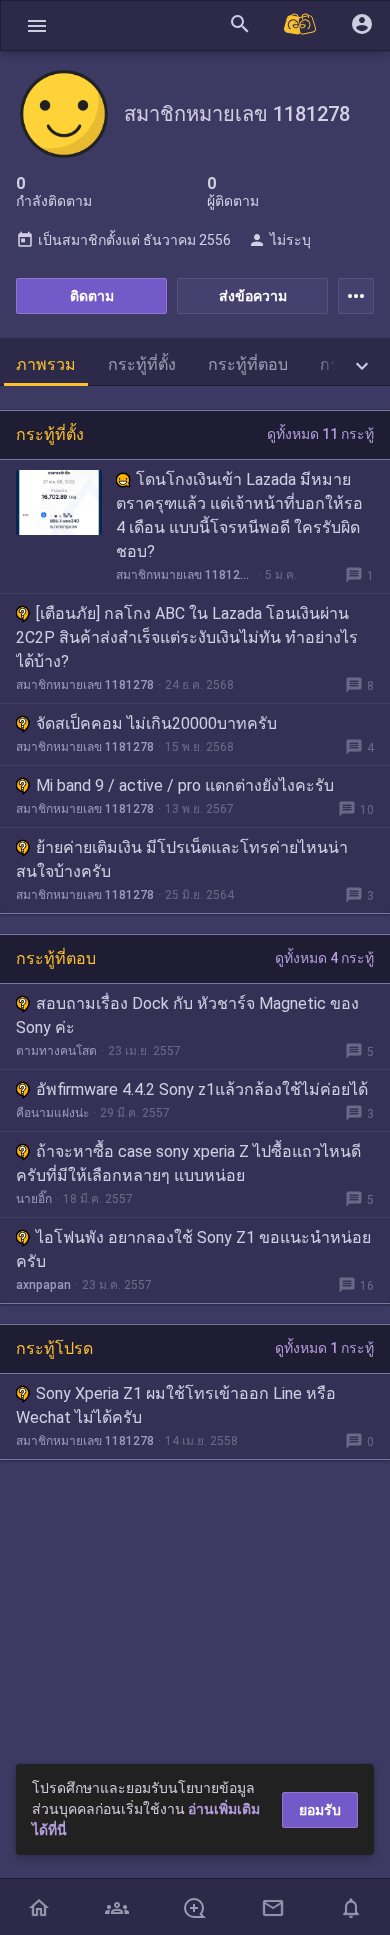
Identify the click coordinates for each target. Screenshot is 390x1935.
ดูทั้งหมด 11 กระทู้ (320, 434)
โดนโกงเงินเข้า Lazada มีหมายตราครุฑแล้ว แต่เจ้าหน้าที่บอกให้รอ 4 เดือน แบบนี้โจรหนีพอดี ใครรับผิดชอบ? (239, 515)
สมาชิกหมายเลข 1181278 (185, 575)
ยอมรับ (320, 1810)
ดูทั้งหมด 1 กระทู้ (324, 1348)
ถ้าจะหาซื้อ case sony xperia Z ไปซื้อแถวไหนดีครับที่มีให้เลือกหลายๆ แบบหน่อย (188, 1163)
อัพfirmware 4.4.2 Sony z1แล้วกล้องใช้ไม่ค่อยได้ (202, 1089)
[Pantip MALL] (301, 25)
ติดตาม (92, 296)
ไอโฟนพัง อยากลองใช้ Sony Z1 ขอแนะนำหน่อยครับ (193, 1249)
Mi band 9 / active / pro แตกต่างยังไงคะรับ (185, 785)
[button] (37, 25)
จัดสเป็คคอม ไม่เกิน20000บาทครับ (156, 723)
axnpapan (43, 1285)
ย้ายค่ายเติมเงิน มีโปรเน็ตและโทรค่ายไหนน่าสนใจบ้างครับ (182, 859)
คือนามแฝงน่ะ (52, 1113)
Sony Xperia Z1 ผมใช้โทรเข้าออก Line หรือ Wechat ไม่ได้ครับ (176, 1405)
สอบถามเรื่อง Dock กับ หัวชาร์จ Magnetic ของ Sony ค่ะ (187, 1015)
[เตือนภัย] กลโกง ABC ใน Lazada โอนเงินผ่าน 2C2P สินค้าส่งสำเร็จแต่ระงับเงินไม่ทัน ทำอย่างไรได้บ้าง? (187, 637)
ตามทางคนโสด (56, 1051)
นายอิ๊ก (34, 1199)
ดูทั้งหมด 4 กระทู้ (324, 958)
